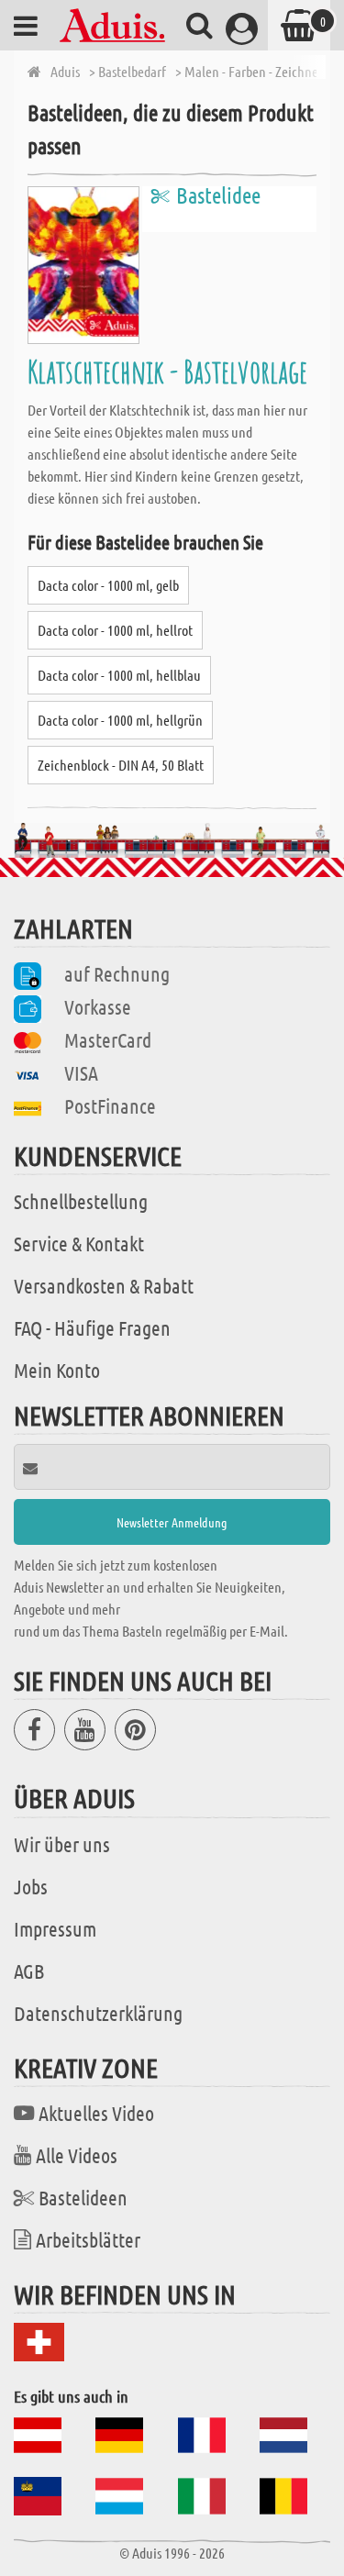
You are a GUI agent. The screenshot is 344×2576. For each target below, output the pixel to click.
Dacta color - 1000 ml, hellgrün (120, 720)
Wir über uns (62, 1844)
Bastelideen (83, 2197)
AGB (29, 1971)
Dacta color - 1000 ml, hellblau (119, 675)
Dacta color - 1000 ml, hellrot (115, 630)
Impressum (55, 1928)
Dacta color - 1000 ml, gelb (108, 585)
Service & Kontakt (79, 1243)
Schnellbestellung (81, 1201)
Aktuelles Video (96, 2113)
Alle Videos (77, 2155)
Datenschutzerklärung (98, 2013)
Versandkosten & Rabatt (104, 1285)
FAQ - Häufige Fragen (92, 1327)
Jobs (31, 1886)
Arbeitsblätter (88, 2239)
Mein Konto (57, 1370)
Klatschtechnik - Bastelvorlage (167, 371)
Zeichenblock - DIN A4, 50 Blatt (121, 765)
